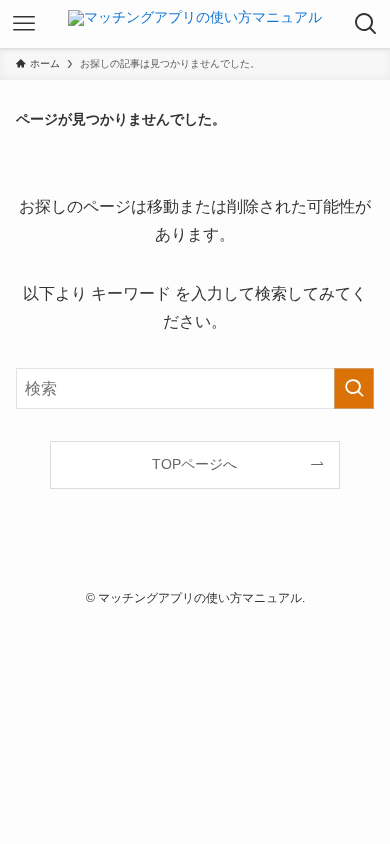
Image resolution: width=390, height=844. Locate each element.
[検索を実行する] (354, 388)
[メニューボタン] (24, 24)
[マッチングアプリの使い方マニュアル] (195, 24)
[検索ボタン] (366, 24)
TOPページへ (194, 464)
